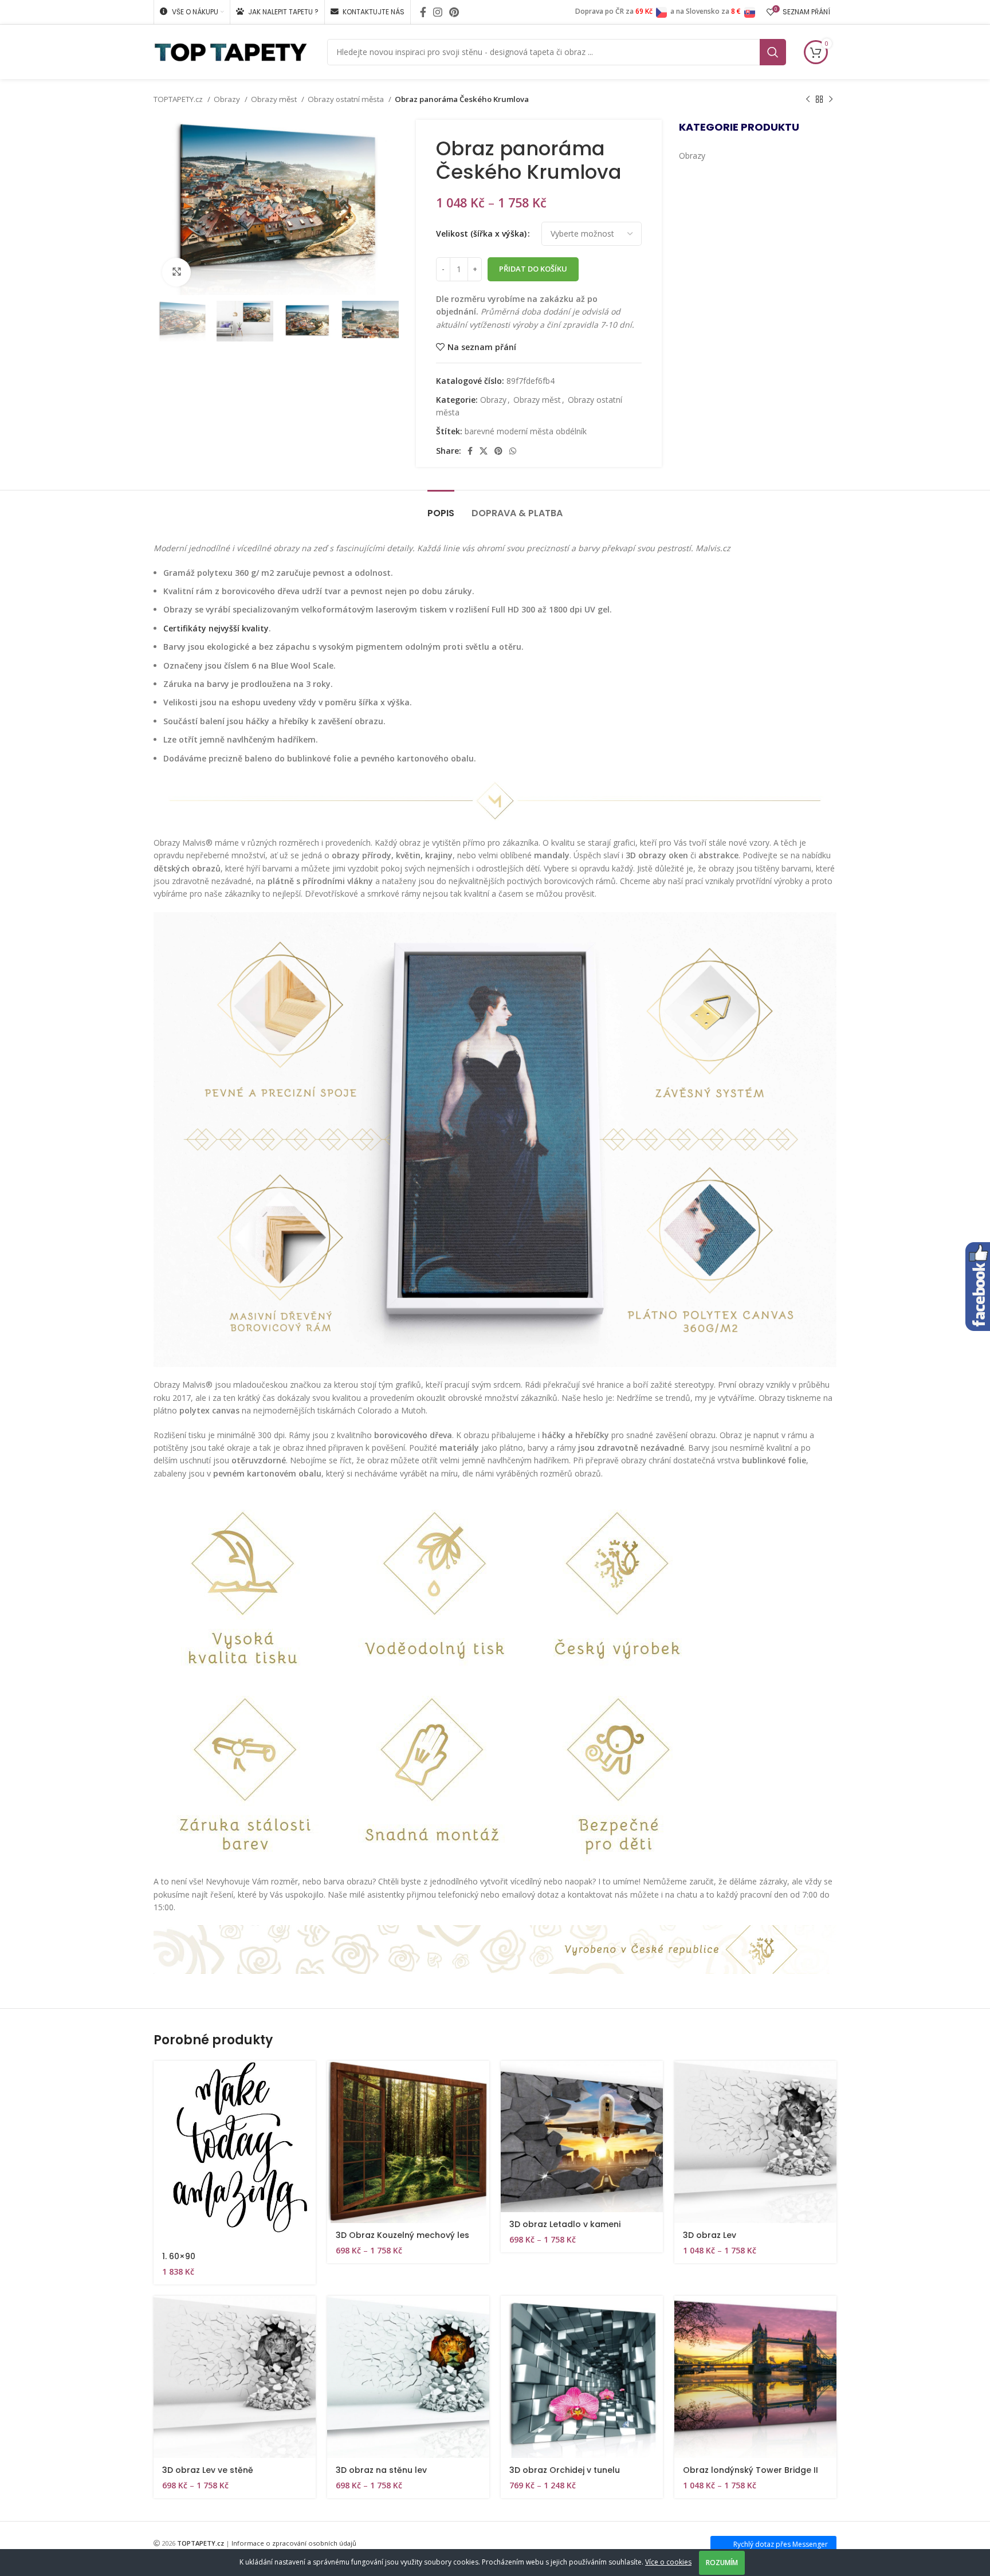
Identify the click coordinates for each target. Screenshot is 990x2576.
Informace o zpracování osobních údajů (294, 2543)
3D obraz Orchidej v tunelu (565, 2470)
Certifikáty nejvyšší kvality (216, 628)
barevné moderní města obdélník (526, 431)
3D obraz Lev (710, 2235)
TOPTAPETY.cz (179, 99)
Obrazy (228, 99)
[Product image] (408, 2142)
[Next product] (831, 100)
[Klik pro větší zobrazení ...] (176, 272)
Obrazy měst (275, 99)
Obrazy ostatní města (347, 99)
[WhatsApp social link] (513, 451)
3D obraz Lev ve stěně (208, 2470)
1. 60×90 (179, 2256)
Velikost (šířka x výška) (481, 233)
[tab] (441, 507)
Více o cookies (668, 2562)
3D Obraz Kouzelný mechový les (402, 2235)
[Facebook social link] (423, 12)
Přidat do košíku (533, 269)
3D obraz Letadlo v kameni (565, 2224)
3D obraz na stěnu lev (381, 2470)
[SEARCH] (773, 52)
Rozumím (722, 2563)
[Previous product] (808, 100)
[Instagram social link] (438, 12)
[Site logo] (231, 51)
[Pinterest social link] (454, 12)
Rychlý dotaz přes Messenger (781, 2544)
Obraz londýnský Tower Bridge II (751, 2470)
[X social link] (484, 451)
